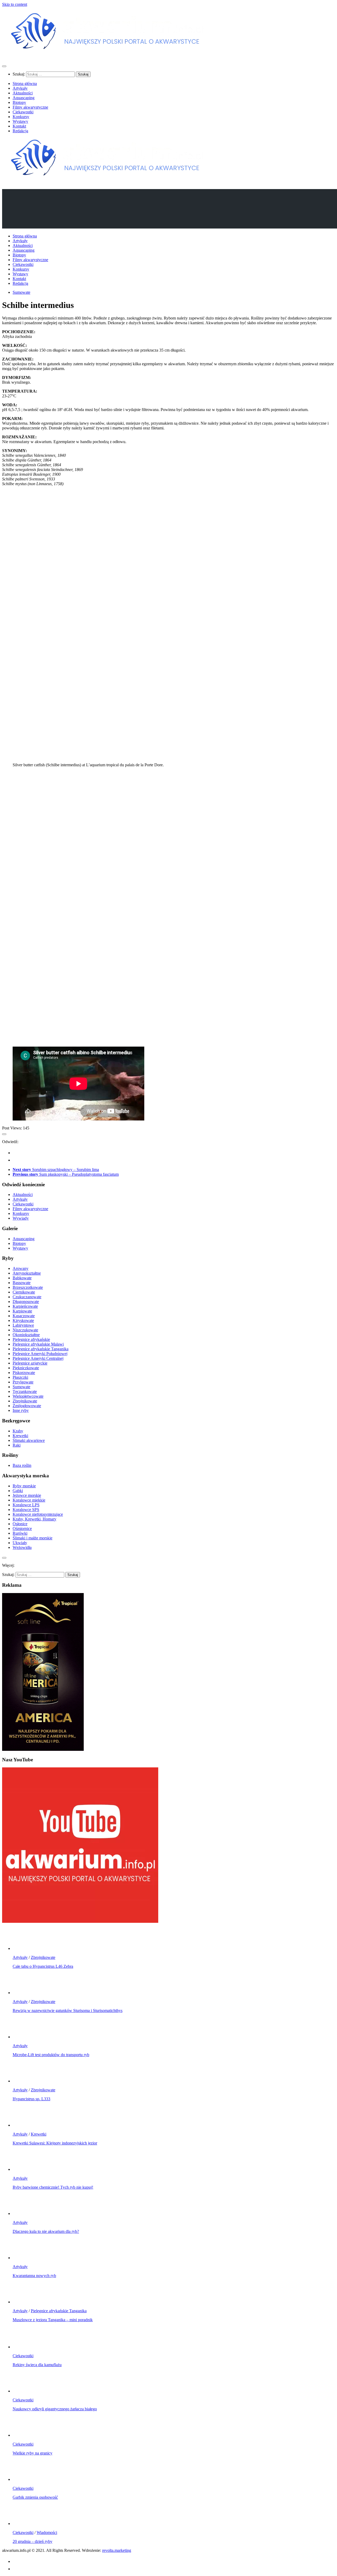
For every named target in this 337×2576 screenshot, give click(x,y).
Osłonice (20, 1524)
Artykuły (20, 88)
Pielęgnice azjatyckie (30, 1363)
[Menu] (4, 66)
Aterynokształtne (27, 1273)
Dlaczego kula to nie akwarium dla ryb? (46, 2231)
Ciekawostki (23, 112)
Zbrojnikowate (25, 1401)
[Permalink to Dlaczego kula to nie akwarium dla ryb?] (23, 2214)
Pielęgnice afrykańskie (31, 1339)
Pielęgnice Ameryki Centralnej (38, 1358)
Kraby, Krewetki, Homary (34, 1519)
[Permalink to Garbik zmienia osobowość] (23, 2479)
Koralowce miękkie (29, 1500)
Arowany (21, 1268)
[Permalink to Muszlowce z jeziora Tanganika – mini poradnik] (23, 2302)
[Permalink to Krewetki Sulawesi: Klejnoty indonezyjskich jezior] (23, 2125)
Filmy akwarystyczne (30, 107)
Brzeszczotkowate (28, 1287)
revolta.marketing (117, 2550)
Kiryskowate (23, 1320)
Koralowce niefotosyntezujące (38, 1514)
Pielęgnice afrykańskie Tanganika (41, 1349)
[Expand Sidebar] (4, 1134)
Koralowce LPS (26, 1505)
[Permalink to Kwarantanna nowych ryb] (23, 2258)
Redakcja (20, 131)
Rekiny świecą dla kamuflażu (37, 2365)
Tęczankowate (25, 1391)
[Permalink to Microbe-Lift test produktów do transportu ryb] (23, 2037)
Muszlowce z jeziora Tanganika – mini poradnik (53, 2320)
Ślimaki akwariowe (29, 1440)
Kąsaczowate (24, 1316)
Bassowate (22, 1283)
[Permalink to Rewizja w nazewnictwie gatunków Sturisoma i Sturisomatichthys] (23, 1993)
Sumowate (21, 292)
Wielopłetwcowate (28, 1396)
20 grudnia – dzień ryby (33, 2541)
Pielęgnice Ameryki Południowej (40, 1354)
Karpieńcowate (25, 1306)
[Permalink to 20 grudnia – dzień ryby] (23, 2524)
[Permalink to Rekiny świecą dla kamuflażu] (23, 2347)
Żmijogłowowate (27, 1406)
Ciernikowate (24, 1292)
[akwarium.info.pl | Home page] (107, 56)
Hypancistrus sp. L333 (31, 2099)
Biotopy (19, 102)
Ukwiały (20, 1543)
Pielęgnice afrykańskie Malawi (38, 1344)
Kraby (18, 1431)
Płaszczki (20, 1377)
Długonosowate (26, 1302)
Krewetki (20, 1436)
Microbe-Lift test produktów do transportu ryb (51, 2055)
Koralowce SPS (26, 1510)
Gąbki (18, 1491)
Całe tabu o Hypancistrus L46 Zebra (43, 1966)
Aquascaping (24, 98)
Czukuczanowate (27, 1297)
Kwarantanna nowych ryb (34, 2276)
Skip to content (15, 4)
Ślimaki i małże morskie (33, 1538)
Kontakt (19, 126)
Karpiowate (22, 1311)
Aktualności (23, 93)
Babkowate (22, 1278)
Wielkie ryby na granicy (33, 2453)
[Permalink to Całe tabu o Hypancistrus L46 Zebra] (23, 1948)
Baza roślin (22, 1465)
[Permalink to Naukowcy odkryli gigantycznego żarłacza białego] (23, 2391)
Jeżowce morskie (27, 1495)
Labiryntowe (23, 1325)
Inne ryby (21, 1410)
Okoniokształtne (26, 1335)
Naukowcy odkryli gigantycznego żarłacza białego (55, 2409)
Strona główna (25, 83)
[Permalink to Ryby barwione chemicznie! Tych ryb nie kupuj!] (23, 2169)
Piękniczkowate (26, 1368)
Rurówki (20, 1533)
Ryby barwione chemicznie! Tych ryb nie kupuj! (53, 2187)
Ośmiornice (22, 1528)
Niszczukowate (25, 1330)
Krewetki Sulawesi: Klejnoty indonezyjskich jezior (55, 2143)
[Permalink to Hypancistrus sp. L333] (23, 2081)
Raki (17, 1445)
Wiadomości (47, 2532)
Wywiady (21, 1218)
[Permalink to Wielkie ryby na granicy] (23, 2435)
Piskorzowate (24, 1373)
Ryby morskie (24, 1486)
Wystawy (20, 121)
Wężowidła (22, 1547)
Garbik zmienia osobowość (35, 2497)
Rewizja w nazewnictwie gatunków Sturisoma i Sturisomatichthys (68, 2010)
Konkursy (21, 117)
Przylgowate (23, 1382)
